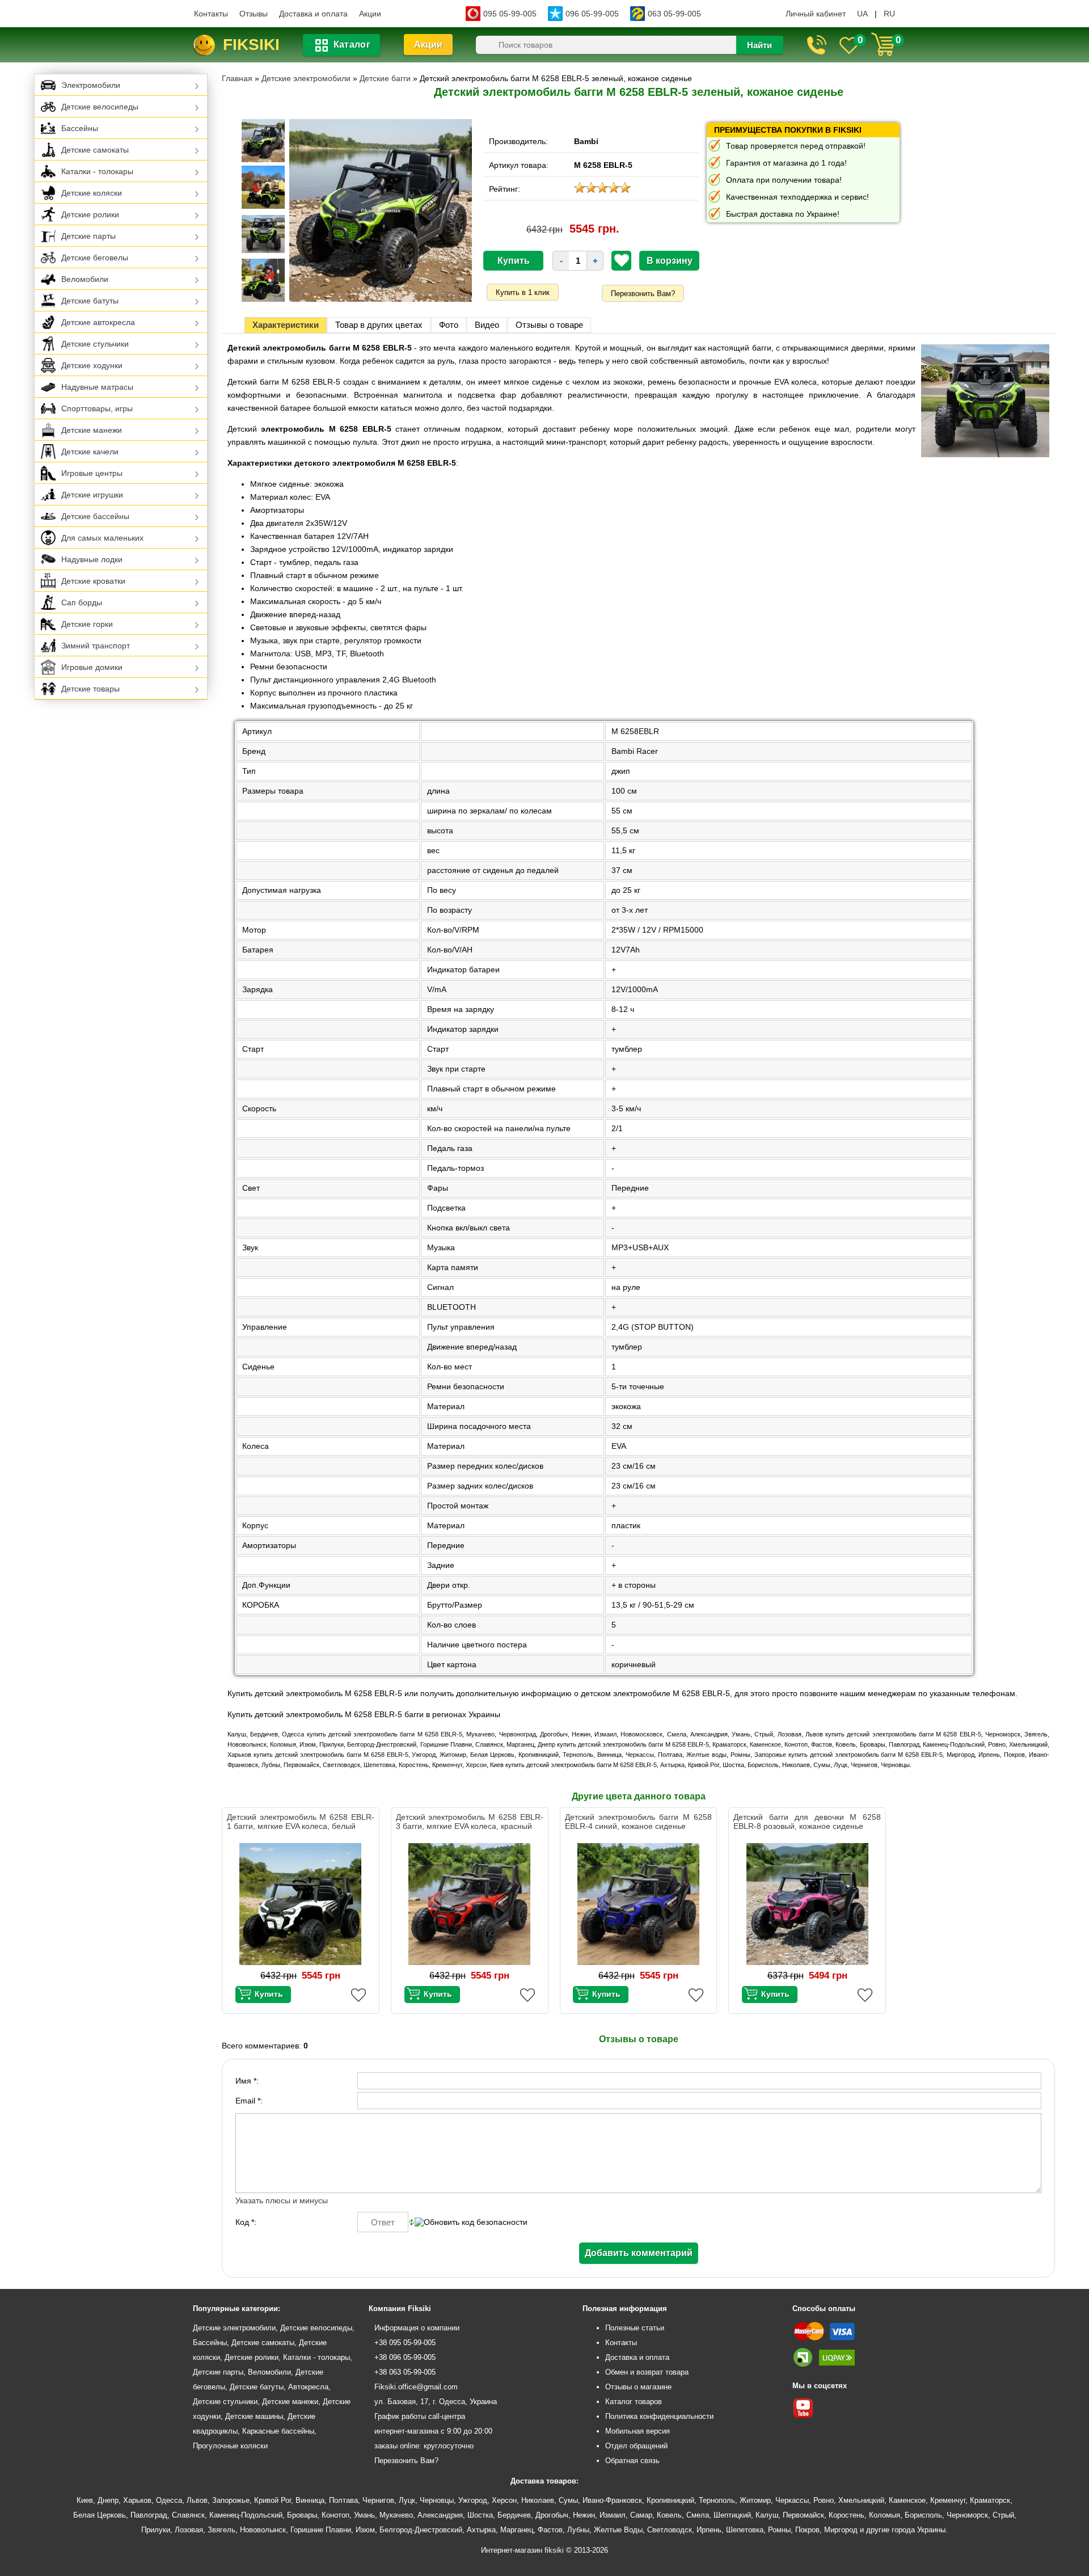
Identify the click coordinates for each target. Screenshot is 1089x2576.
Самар (641, 2515)
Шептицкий (732, 2515)
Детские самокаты (95, 150)
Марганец (517, 2530)
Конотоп (335, 2515)
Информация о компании (417, 2328)
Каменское (907, 2500)
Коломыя (885, 2515)
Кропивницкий (670, 2500)
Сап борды (82, 602)
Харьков (137, 2500)
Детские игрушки (92, 495)
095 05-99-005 (510, 14)
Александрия (440, 2515)
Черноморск (967, 2515)
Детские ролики (90, 214)
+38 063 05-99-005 (405, 2372)
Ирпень (709, 2530)
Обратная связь (632, 2461)
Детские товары (90, 689)
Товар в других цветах (379, 325)
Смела (698, 2515)
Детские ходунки (92, 365)
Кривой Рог (273, 2500)
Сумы (568, 2500)
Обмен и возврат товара (647, 2372)
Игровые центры (92, 473)
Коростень (847, 2515)
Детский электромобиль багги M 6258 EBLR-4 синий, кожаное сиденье (639, 1822)
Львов (197, 2500)
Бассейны (80, 128)
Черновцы (437, 2500)
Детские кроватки (93, 581)
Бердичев (514, 2515)
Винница (310, 2500)
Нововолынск (263, 2530)
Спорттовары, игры (97, 408)
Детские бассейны (95, 516)
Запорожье (231, 2500)
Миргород (841, 2530)
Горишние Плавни (321, 2530)
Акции (370, 14)
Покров (807, 2530)
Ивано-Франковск (612, 2500)
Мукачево (396, 2515)
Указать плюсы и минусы (282, 2200)
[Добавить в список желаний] (622, 260)
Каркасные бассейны (278, 2431)
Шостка (480, 2515)
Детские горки (87, 624)
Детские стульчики (95, 344)
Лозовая (189, 2530)
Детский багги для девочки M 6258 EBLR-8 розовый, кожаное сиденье (807, 1822)
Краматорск (990, 2500)
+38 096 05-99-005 (405, 2357)
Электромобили (91, 85)
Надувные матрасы (97, 387)
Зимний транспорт (96, 646)
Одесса (169, 2500)
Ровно (824, 2500)
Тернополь (717, 2500)
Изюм (365, 2530)
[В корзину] (263, 1995)
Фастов (550, 2530)
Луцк (407, 2500)
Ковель (669, 2515)
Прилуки (156, 2530)
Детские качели (90, 452)
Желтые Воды (618, 2530)
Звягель (221, 2530)
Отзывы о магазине (638, 2387)
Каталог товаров (634, 2402)
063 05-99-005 (674, 14)
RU (889, 14)
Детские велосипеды (100, 107)
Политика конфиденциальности (659, 2416)
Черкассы (792, 2500)
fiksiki (251, 45)
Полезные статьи (635, 2328)
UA (862, 14)
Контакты (211, 14)
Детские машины (254, 2416)
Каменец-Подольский (246, 2515)
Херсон (504, 2500)
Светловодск (670, 2530)
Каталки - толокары (97, 171)
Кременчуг (948, 2500)
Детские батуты (90, 301)
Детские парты (88, 236)
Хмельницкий (861, 2500)
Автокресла (308, 2387)
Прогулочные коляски (230, 2446)
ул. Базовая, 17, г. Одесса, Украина (436, 2402)
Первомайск (803, 2515)
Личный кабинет (816, 14)
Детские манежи (92, 430)
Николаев (538, 2500)
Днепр (108, 2500)
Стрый (1003, 2515)
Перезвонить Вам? (643, 294)
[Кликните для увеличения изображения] (381, 210)
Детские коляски (92, 193)
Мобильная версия (638, 2431)
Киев (85, 2500)
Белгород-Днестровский (421, 2530)
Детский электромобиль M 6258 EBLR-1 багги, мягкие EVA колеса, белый (301, 1822)
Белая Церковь (100, 2515)
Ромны (779, 2530)
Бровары (302, 2515)
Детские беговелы (95, 258)
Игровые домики (92, 667)
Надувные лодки (92, 559)
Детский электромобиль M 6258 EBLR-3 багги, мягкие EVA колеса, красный (470, 1822)
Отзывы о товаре (549, 325)
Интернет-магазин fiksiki (522, 2550)
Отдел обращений (636, 2446)
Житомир (755, 2500)
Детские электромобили (234, 2328)
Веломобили (85, 279)
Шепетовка (745, 2530)
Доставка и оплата (313, 14)
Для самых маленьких (102, 538)
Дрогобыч (552, 2515)
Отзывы (254, 14)
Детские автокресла (98, 322)
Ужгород (473, 2500)
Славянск (188, 2515)
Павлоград (149, 2515)
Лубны (578, 2530)
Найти (759, 45)
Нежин (584, 2515)
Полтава (343, 2500)
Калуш (767, 2515)
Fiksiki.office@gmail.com (416, 2387)
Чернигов (378, 2500)
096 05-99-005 (592, 14)
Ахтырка (481, 2530)
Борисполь (923, 2515)
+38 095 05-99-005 (405, 2343)
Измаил (613, 2515)
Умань (364, 2515)
